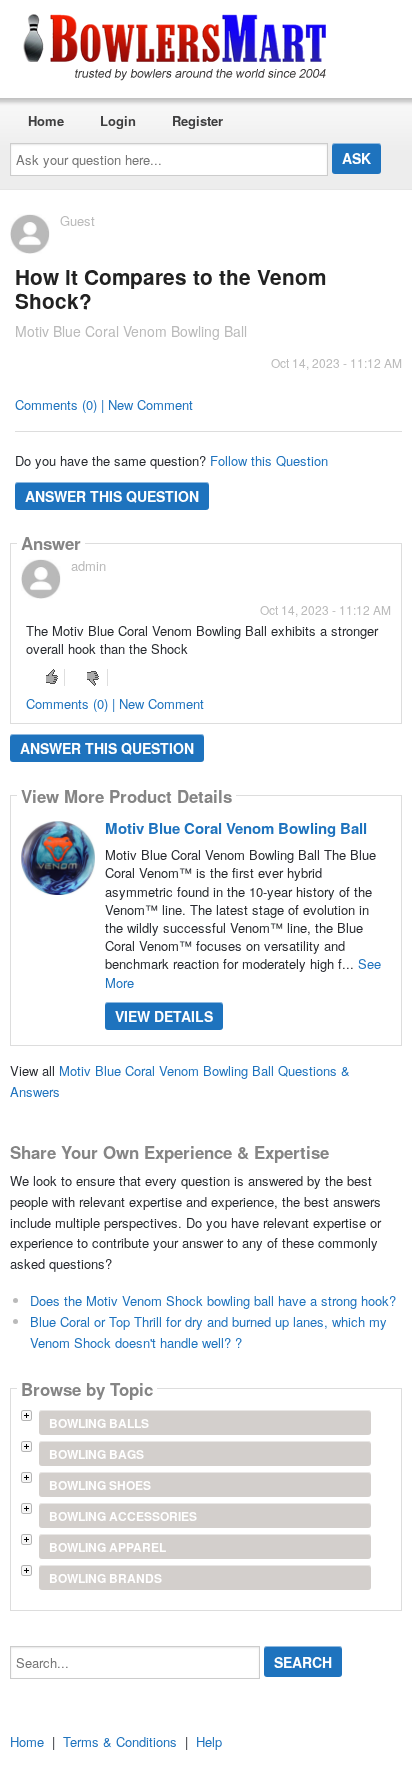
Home (46, 120)
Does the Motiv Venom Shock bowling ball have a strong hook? (213, 1300)
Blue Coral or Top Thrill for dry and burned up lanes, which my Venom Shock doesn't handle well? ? (208, 1332)
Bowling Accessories (123, 1516)
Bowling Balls (99, 1423)
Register (197, 120)
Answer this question (112, 496)
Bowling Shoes (100, 1485)
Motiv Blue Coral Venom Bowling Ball (236, 828)
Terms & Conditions (120, 1741)
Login (118, 120)
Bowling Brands (105, 1578)
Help (209, 1741)
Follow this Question (269, 460)
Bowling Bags (96, 1454)
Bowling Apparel (107, 1547)
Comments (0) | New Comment (104, 404)
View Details (164, 1016)
